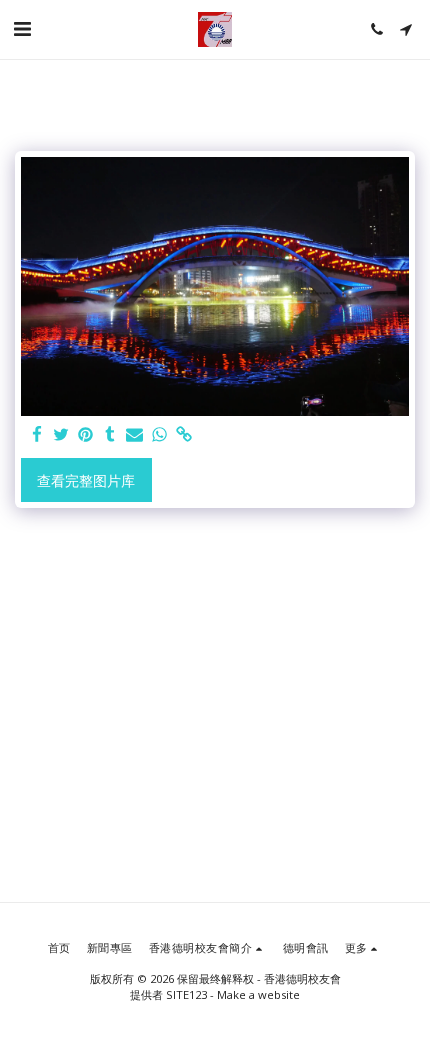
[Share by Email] (135, 435)
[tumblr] (111, 435)
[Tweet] (62, 435)
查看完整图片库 (86, 480)
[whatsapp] (160, 435)
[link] (184, 435)
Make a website (258, 994)
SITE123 (186, 994)
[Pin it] (86, 435)
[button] (22, 28)
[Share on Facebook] (37, 435)
